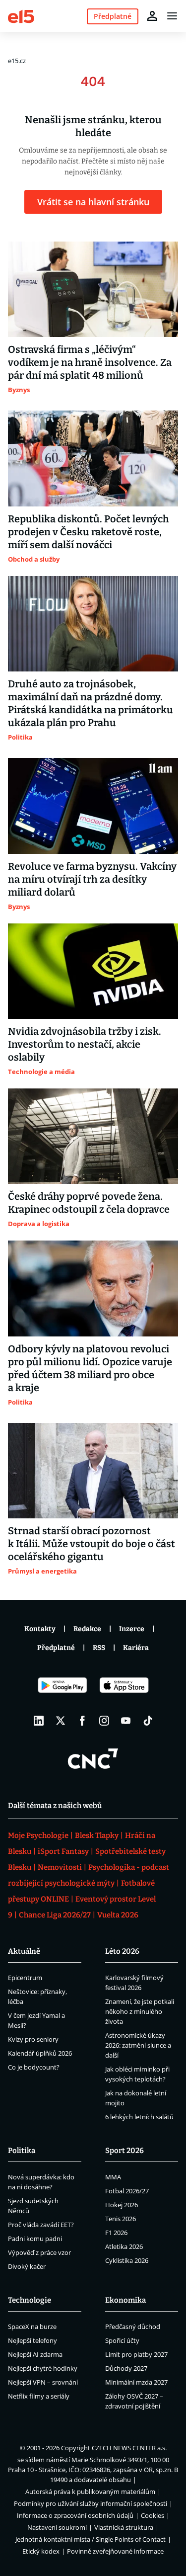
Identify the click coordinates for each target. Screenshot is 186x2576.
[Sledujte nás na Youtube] (126, 1721)
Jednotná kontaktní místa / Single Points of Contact (91, 2539)
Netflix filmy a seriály (39, 2396)
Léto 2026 (122, 1951)
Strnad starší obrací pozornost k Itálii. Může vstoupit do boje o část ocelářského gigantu (92, 1544)
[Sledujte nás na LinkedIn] (39, 1721)
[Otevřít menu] (172, 16)
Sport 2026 (124, 2151)
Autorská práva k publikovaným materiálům (90, 2492)
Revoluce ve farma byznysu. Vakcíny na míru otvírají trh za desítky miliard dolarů (92, 879)
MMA (113, 2177)
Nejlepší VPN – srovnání (43, 2382)
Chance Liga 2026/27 (55, 1915)
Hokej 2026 (122, 2205)
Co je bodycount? (34, 2067)
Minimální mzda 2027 (136, 2382)
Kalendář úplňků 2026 (40, 2053)
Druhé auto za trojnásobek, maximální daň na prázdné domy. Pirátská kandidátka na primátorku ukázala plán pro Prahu (91, 703)
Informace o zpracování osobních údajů (75, 2515)
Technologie (30, 2300)
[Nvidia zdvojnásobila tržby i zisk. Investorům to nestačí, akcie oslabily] (93, 971)
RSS (99, 1648)
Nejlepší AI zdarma (35, 2354)
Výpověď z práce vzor (39, 2252)
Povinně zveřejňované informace (115, 2551)
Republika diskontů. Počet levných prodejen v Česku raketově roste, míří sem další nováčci (89, 532)
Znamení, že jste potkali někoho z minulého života (140, 2011)
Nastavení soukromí (57, 2527)
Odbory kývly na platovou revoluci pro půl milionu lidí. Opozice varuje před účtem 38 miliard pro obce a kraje (90, 1368)
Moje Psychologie (38, 1835)
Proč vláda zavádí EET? (41, 2225)
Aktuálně (24, 1951)
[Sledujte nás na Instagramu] (104, 1721)
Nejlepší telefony (32, 2340)
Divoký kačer (27, 2266)
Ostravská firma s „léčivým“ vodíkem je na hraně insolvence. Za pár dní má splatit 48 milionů (90, 362)
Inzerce (132, 1629)
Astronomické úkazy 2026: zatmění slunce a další (138, 2045)
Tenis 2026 (121, 2219)
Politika (22, 2151)
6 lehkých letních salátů (139, 2117)
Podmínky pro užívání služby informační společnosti (91, 2503)
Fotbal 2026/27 (127, 2191)
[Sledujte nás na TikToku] (148, 1721)
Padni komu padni (35, 2239)
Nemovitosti (60, 1867)
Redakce (87, 1629)
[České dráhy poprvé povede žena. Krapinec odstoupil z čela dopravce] (93, 1136)
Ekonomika (125, 2300)
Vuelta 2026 (118, 1915)
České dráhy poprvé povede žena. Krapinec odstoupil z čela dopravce (89, 1203)
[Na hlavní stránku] (21, 16)
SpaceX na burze (32, 2327)
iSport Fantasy (63, 1851)
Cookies (153, 2515)
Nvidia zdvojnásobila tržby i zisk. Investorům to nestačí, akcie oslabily (85, 1044)
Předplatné (56, 1648)
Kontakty (40, 1629)
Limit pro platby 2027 (136, 2354)
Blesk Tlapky (97, 1835)
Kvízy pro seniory (33, 2039)
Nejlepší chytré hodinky (43, 2368)
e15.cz (17, 61)
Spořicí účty (122, 2340)
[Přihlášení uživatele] (152, 16)
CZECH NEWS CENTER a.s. (129, 2448)
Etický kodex (41, 2551)
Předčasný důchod (133, 2327)
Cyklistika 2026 (127, 2260)
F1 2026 (116, 2233)
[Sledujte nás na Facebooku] (82, 1721)
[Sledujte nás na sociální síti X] (61, 1721)
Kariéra (136, 1648)
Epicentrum (25, 1978)
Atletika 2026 (124, 2246)
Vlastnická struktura (124, 2527)
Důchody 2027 (126, 2368)
